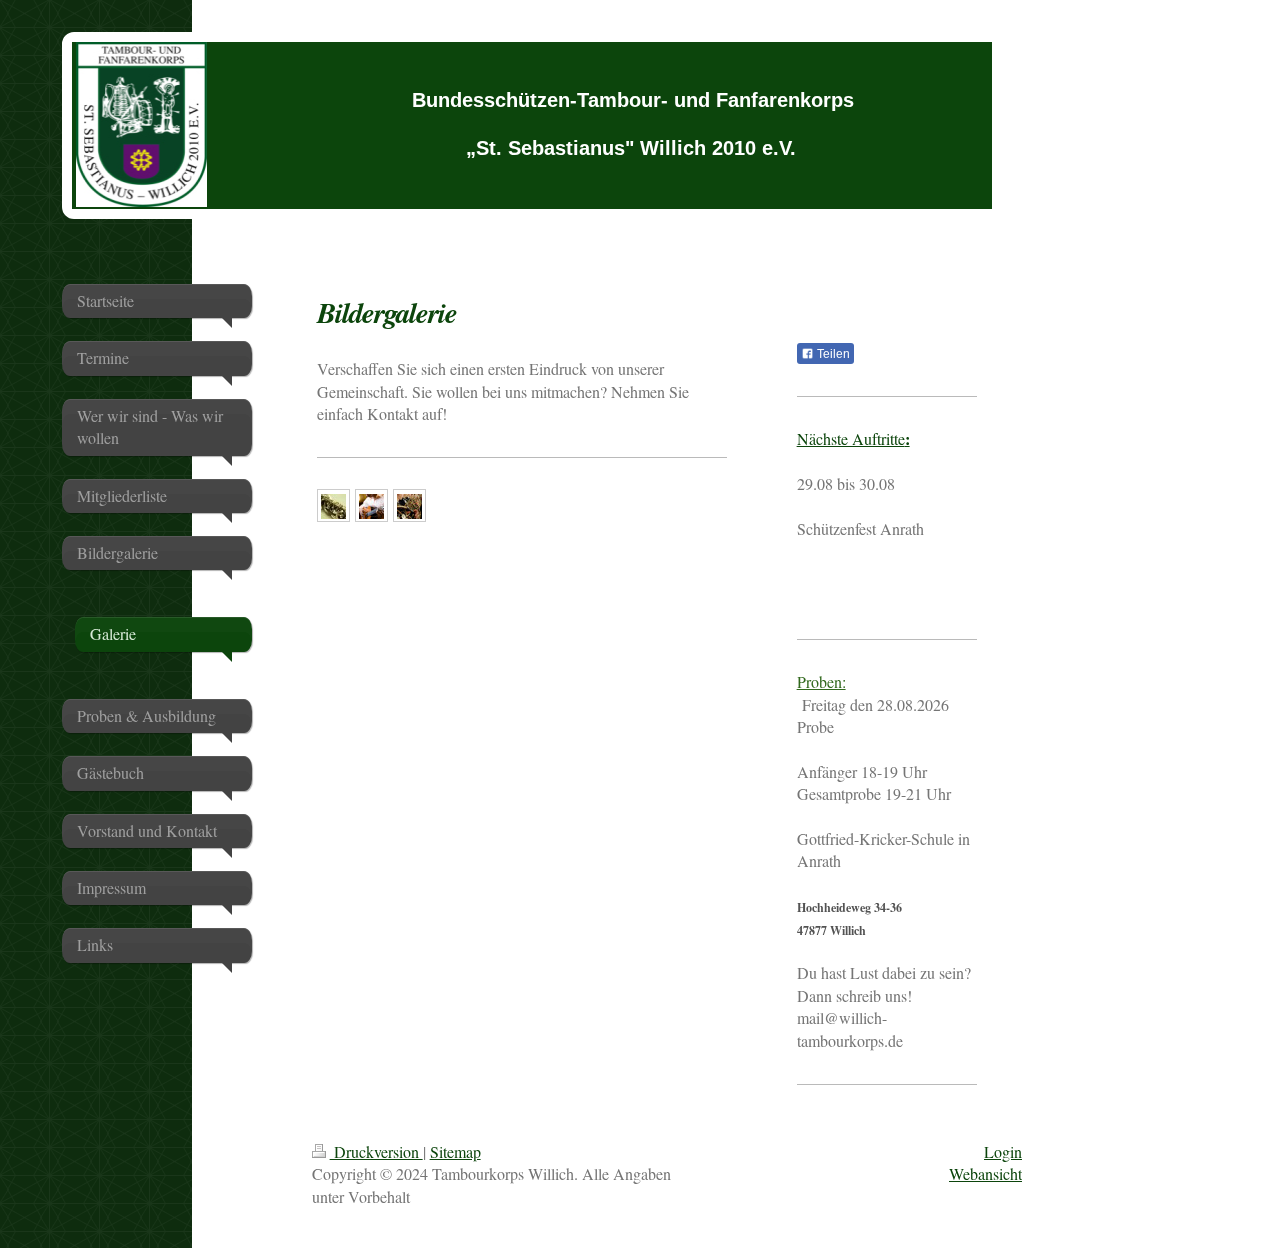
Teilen (832, 354)
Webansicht (985, 1173)
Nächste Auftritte (853, 438)
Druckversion (376, 1151)
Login (1003, 1151)
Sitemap (455, 1151)
